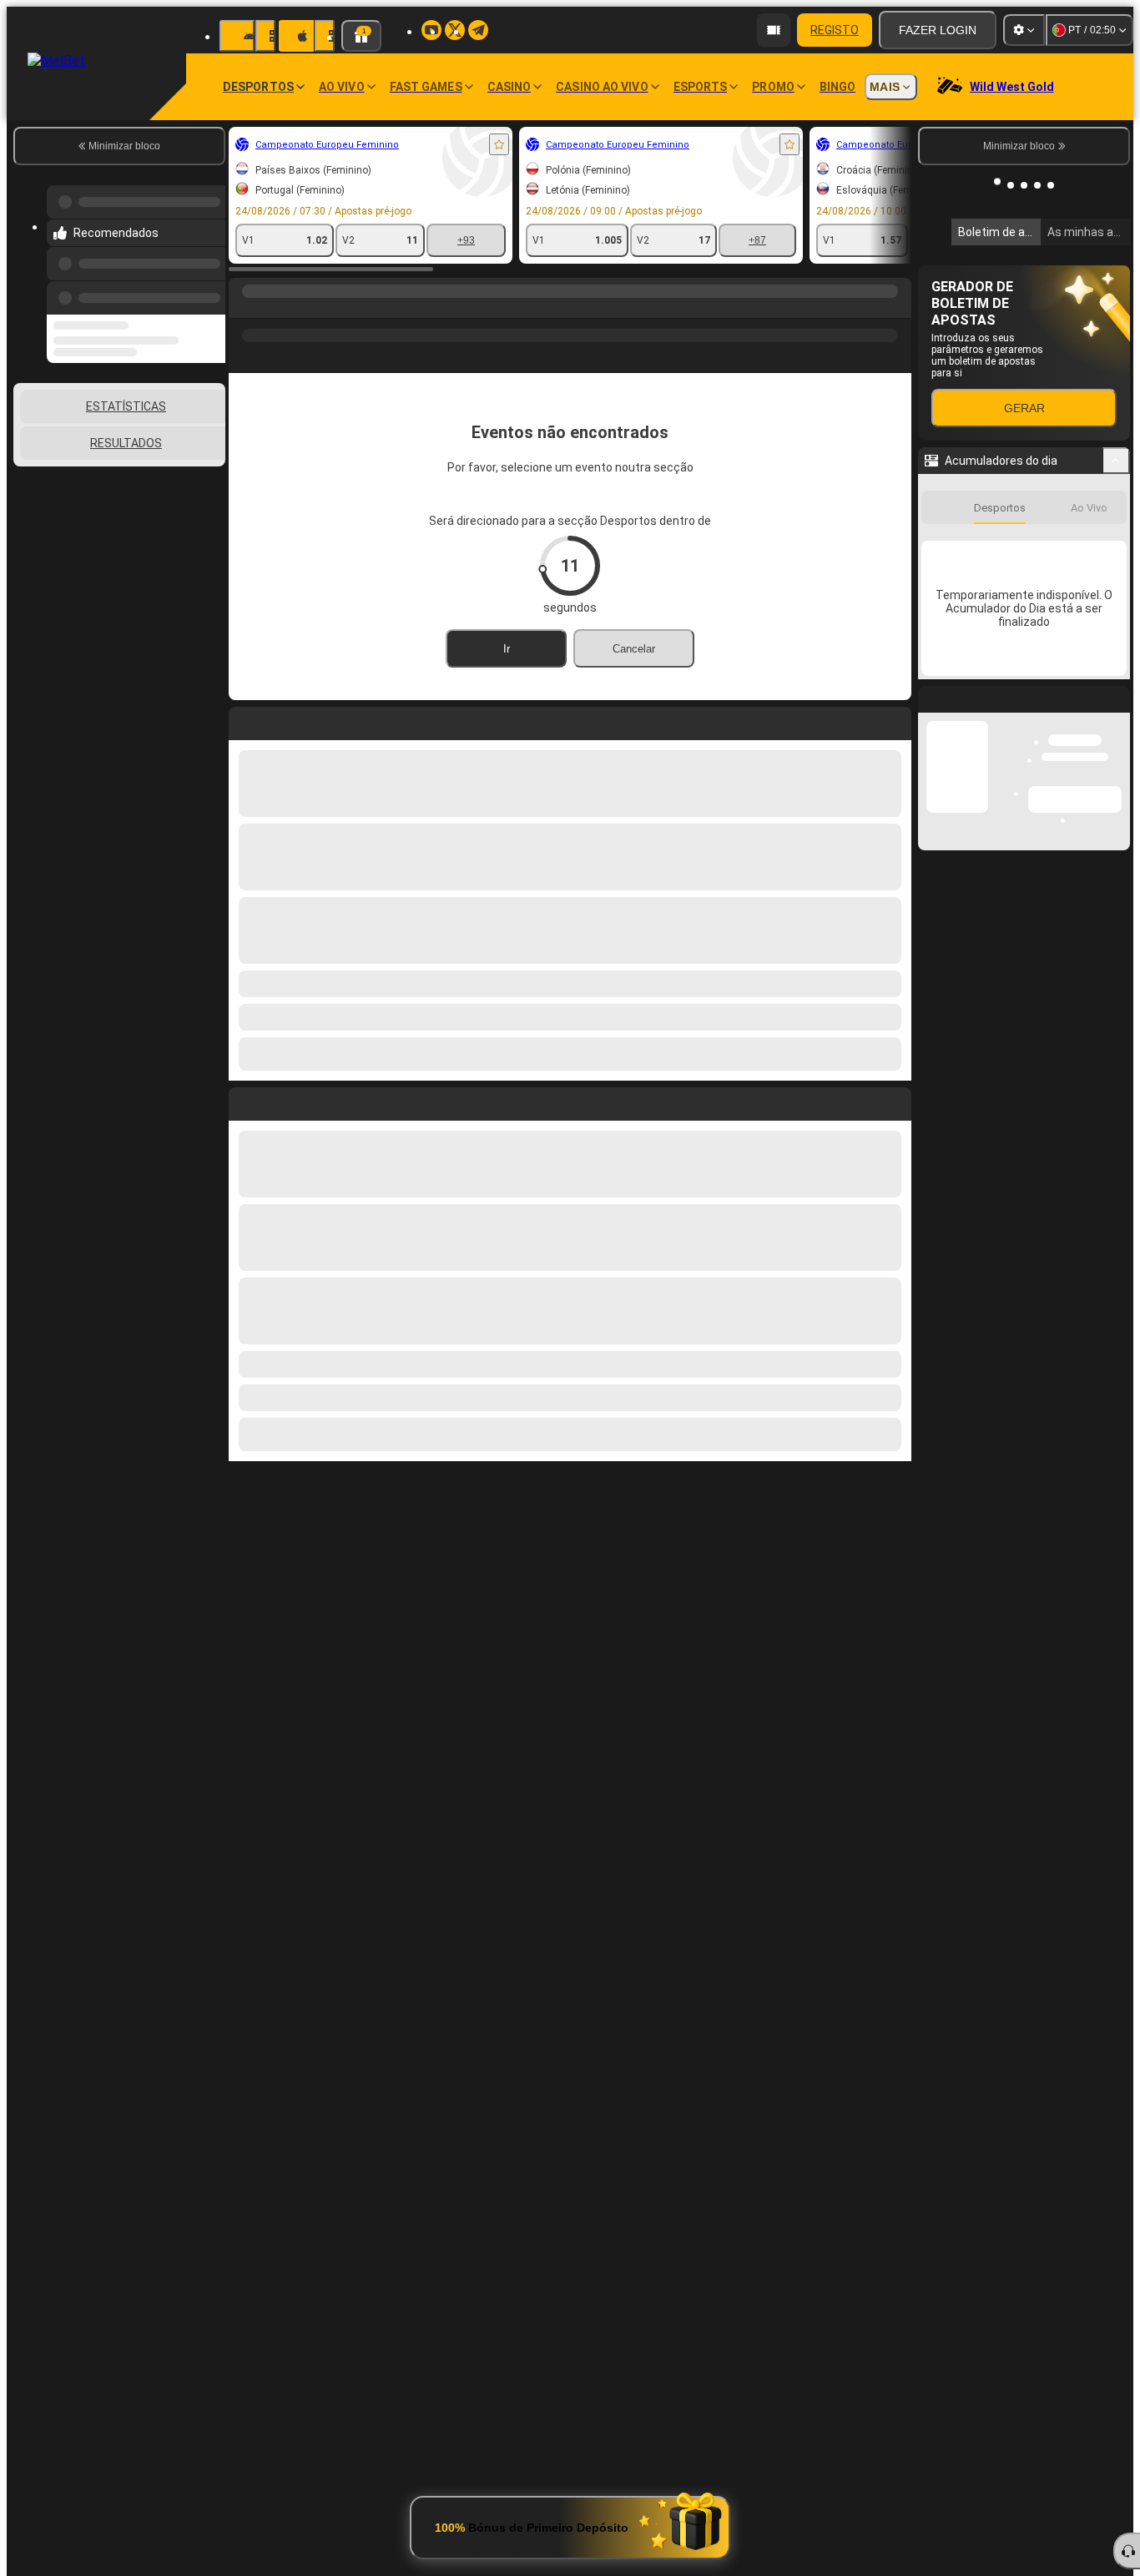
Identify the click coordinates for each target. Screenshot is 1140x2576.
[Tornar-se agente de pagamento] (774, 30)
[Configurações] (1024, 30)
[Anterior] (208, 288)
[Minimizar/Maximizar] (1116, 461)
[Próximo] (280, 1101)
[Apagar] (895, 1101)
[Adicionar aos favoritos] (499, 144)
